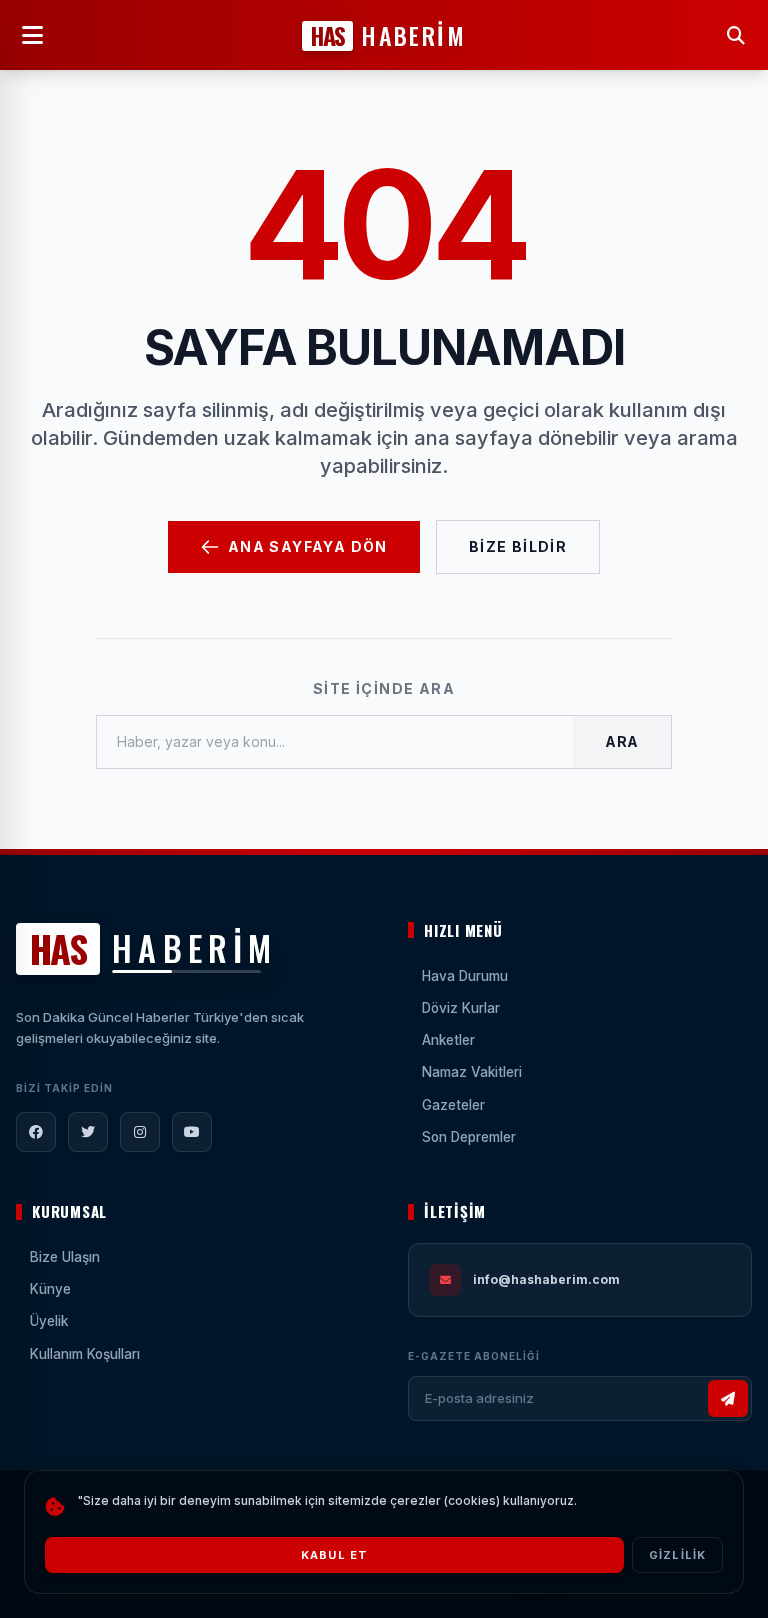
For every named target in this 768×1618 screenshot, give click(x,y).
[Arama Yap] (736, 35)
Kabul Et (334, 1555)
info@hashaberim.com (546, 1279)
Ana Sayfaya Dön (308, 546)
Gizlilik (677, 1555)
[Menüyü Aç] (32, 35)
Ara (622, 741)
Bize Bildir (518, 546)
